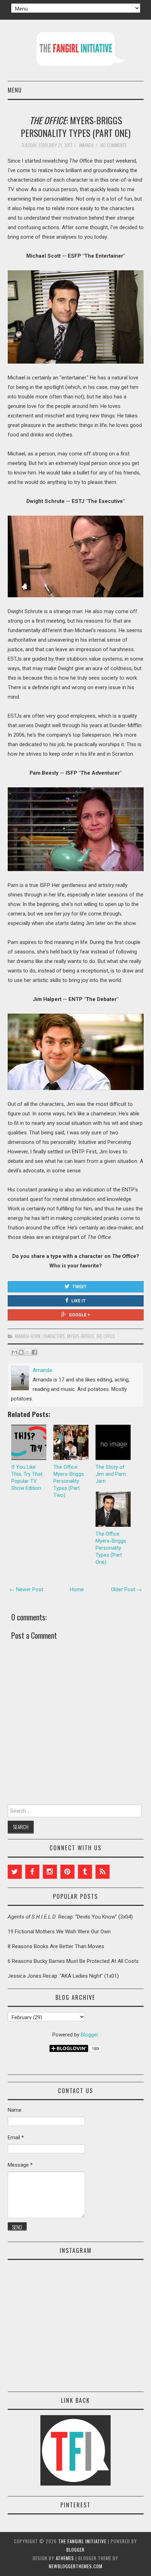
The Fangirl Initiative (82, 2541)
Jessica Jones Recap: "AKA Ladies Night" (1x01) (63, 1976)
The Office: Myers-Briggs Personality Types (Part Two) (69, 1481)
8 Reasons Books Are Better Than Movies (56, 1946)
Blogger (89, 2035)
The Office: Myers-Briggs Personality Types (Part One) (111, 1548)
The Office (106, 1336)
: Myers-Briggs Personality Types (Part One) (76, 126)
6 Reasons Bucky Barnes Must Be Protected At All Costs (73, 1961)
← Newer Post (26, 1589)
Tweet (80, 1287)
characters (54, 1336)
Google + (79, 1315)
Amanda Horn (28, 1336)
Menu (15, 90)
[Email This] (14, 1352)
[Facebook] (32, 1872)
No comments (114, 145)
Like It (78, 1301)
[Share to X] (28, 1352)
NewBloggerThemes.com (76, 2566)
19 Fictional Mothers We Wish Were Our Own (59, 1932)
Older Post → (126, 1589)
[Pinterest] (67, 1872)
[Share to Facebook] (34, 1352)
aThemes (65, 2558)
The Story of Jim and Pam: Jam (111, 1474)
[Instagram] (50, 1872)
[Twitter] (15, 1872)
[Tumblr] (85, 1872)
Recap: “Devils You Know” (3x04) (70, 1917)
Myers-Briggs (81, 1336)
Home (77, 1589)
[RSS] (103, 1872)
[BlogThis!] (21, 1352)
